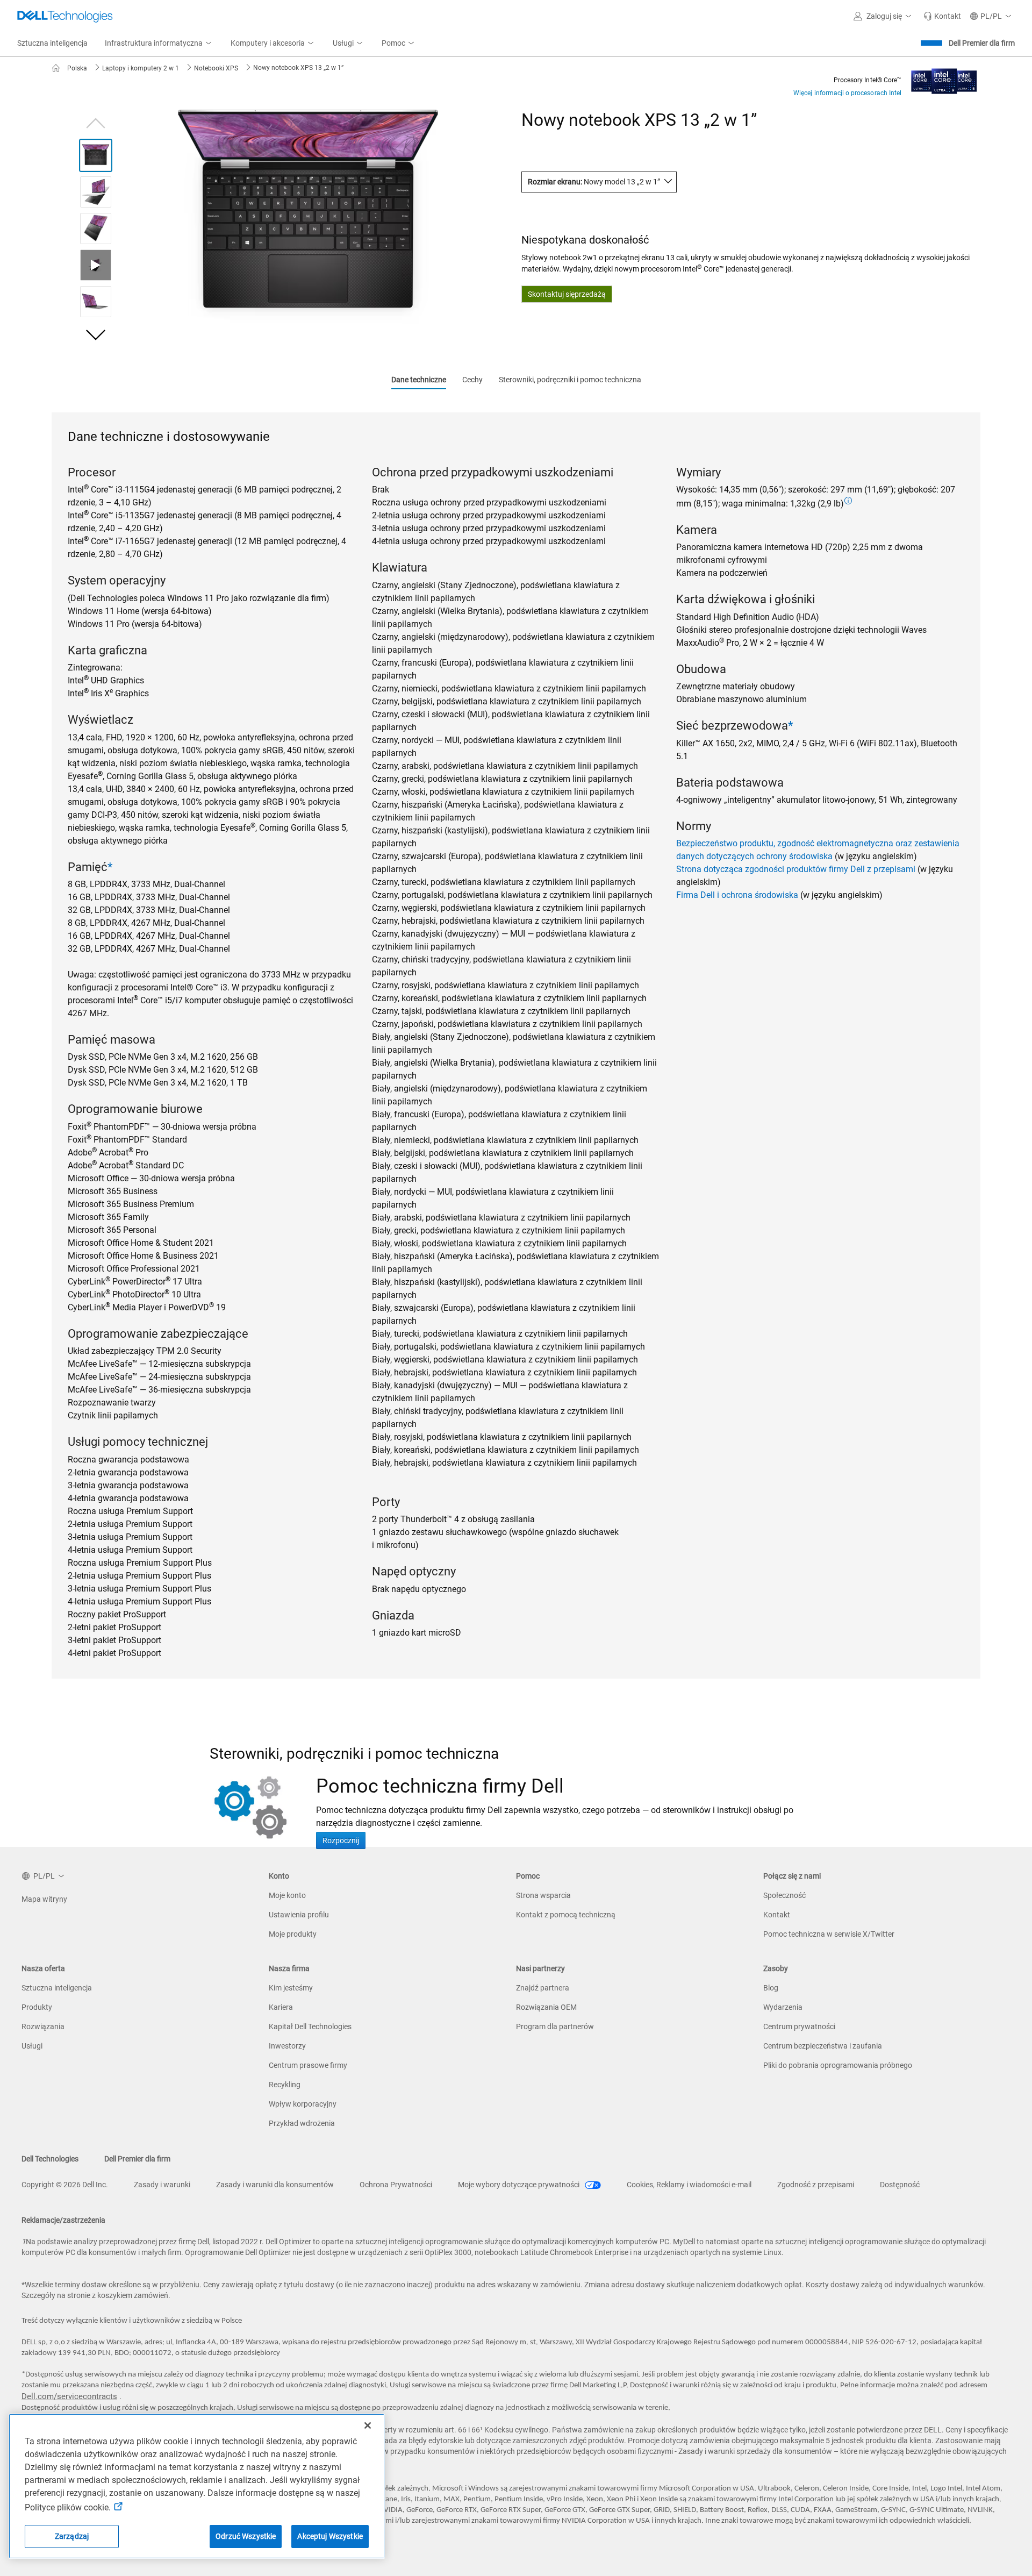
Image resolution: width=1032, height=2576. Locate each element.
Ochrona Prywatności (396, 2185)
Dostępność (900, 2185)
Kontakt (777, 1915)
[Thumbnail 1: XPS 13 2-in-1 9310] (96, 155)
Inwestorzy (287, 2046)
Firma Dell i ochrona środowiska (737, 895)
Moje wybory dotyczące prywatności (519, 2185)
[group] (308, 218)
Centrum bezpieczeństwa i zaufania (823, 2046)
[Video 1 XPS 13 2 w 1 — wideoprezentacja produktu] (96, 265)
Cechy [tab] (472, 380)
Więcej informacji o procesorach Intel (847, 93)
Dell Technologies (50, 2159)
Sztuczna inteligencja (57, 1988)
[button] (884, 16)
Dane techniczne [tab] (419, 380)
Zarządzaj (72, 2536)
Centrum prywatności (799, 2026)
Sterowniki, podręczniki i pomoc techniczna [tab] (570, 380)
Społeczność (784, 1895)
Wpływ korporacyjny (303, 2104)
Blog (771, 1988)
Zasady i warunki (162, 2185)
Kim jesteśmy (291, 1988)
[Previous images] (96, 122)
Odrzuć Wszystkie (246, 2536)
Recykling (285, 2085)
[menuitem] (159, 44)
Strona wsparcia (543, 1895)
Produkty (37, 2007)
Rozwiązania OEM (546, 2007)
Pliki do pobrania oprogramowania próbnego (838, 2065)
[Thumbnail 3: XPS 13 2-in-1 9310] (96, 229)
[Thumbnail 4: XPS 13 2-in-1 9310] (96, 302)
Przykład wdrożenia (302, 2123)
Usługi (32, 2046)
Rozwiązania (43, 2026)
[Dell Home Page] (59, 68)
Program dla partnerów (555, 2026)
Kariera (281, 2007)
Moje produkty (293, 1934)
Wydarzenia (783, 2007)
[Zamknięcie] (368, 2425)
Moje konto (287, 1895)
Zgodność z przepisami (816, 2185)
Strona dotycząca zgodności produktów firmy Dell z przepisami (796, 869)
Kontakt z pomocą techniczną (566, 1915)
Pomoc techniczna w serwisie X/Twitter (829, 1934)
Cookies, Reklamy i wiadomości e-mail (689, 2185)
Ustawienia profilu (299, 1915)
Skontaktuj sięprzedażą (567, 294)
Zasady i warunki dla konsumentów (275, 2185)
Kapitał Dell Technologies (310, 2026)
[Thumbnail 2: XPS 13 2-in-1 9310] (96, 192)
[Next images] (96, 335)
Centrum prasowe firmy (308, 2065)
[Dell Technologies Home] (65, 16)
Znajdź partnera (543, 1988)
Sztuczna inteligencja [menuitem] (52, 43)
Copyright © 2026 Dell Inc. (65, 2185)
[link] (942, 16)
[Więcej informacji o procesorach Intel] (944, 78)
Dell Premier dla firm (982, 43)
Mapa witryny (44, 1899)
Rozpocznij (341, 1840)
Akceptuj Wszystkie (330, 2536)
